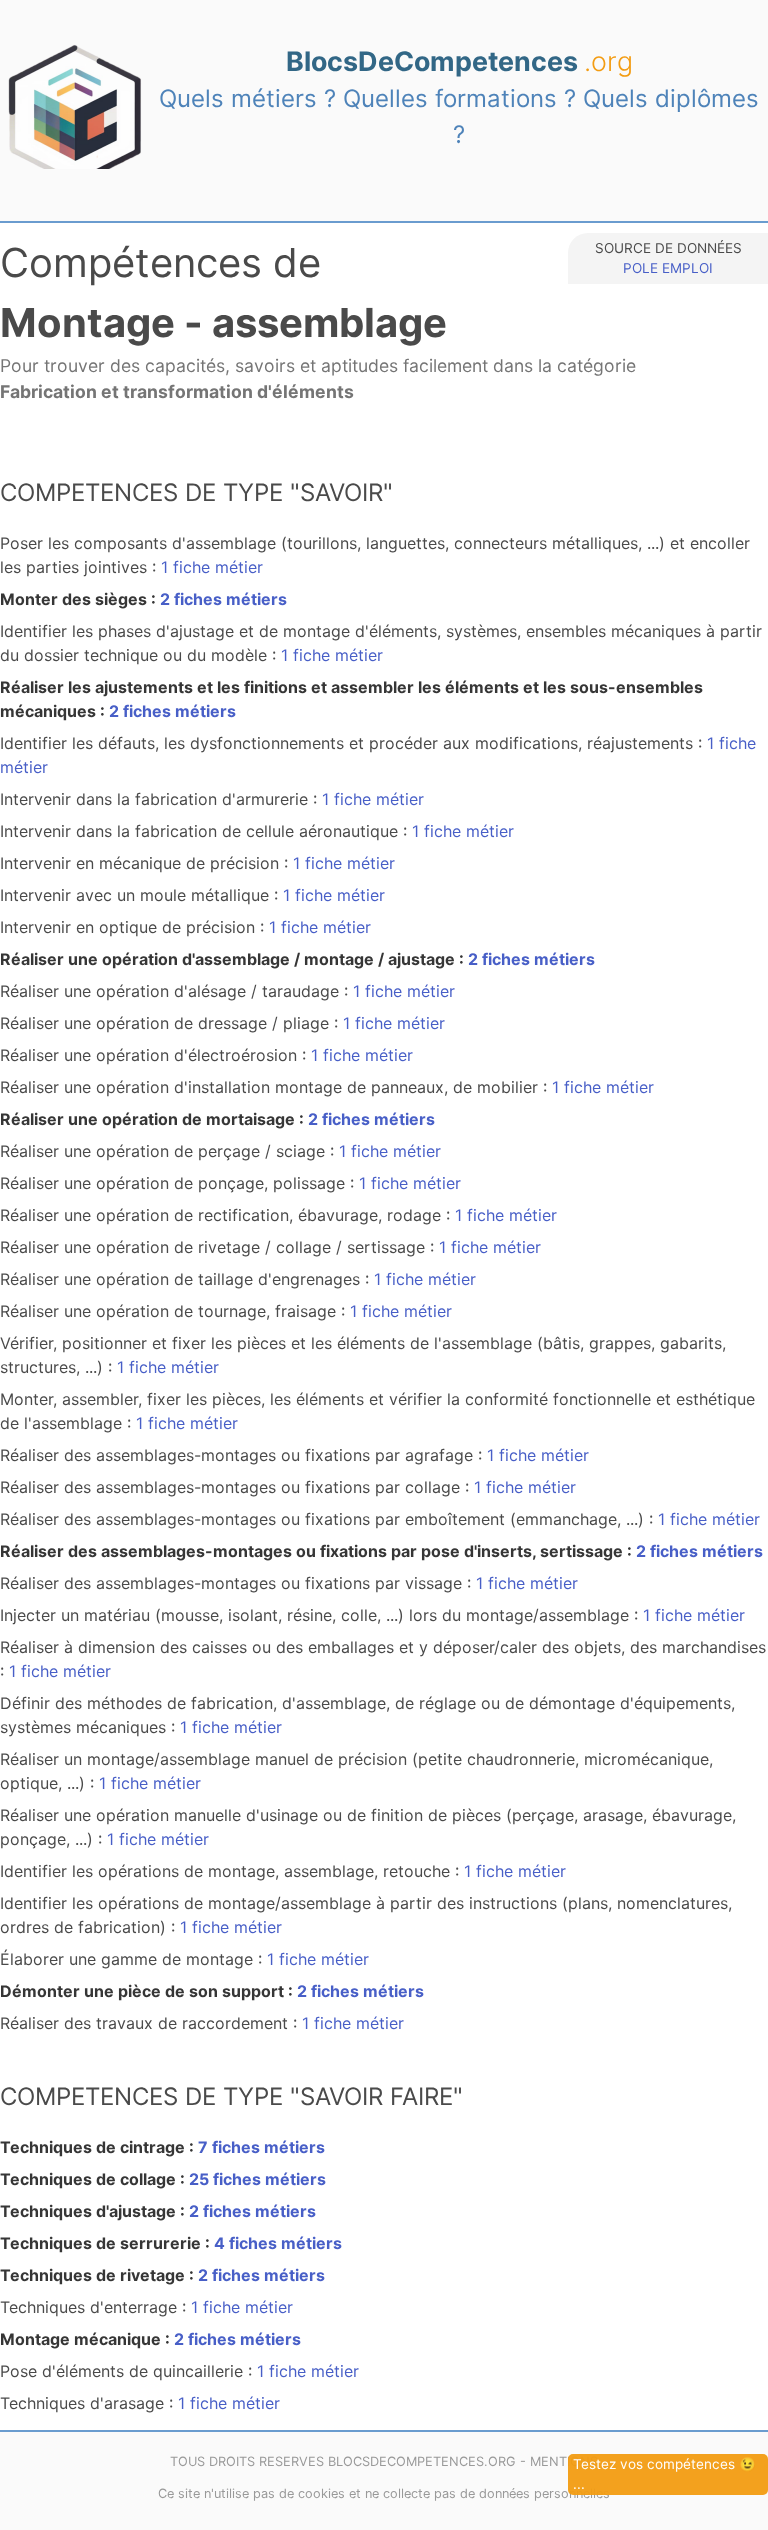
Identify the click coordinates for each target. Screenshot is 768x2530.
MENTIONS (564, 2461)
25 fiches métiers (257, 2179)
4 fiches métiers (278, 2243)
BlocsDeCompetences (459, 61)
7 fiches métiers (261, 2147)
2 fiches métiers (223, 599)
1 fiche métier (212, 567)
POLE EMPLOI (668, 268)
